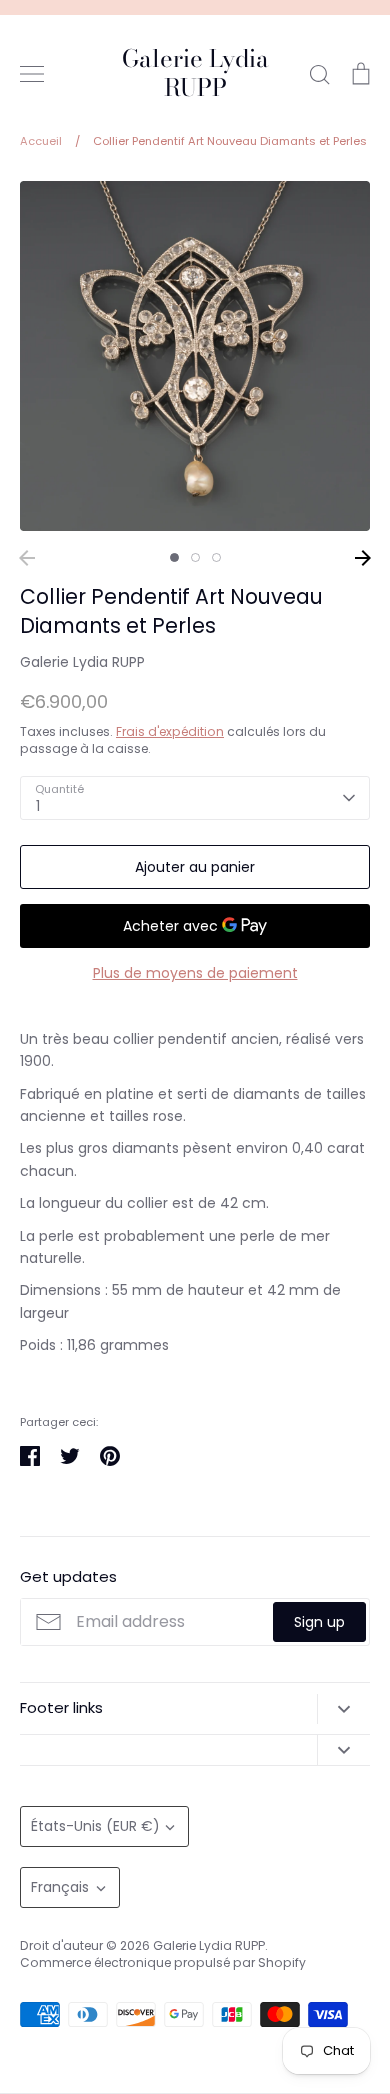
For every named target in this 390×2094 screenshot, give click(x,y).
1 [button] (174, 557)
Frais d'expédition (170, 731)
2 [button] (195, 557)
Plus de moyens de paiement (195, 973)
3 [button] (216, 557)
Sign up (319, 1622)
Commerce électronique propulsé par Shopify (163, 1962)
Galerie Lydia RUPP (195, 74)
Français (60, 1887)
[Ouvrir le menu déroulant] (343, 1709)
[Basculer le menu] (32, 74)
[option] (195, 356)
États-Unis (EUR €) (95, 1826)
